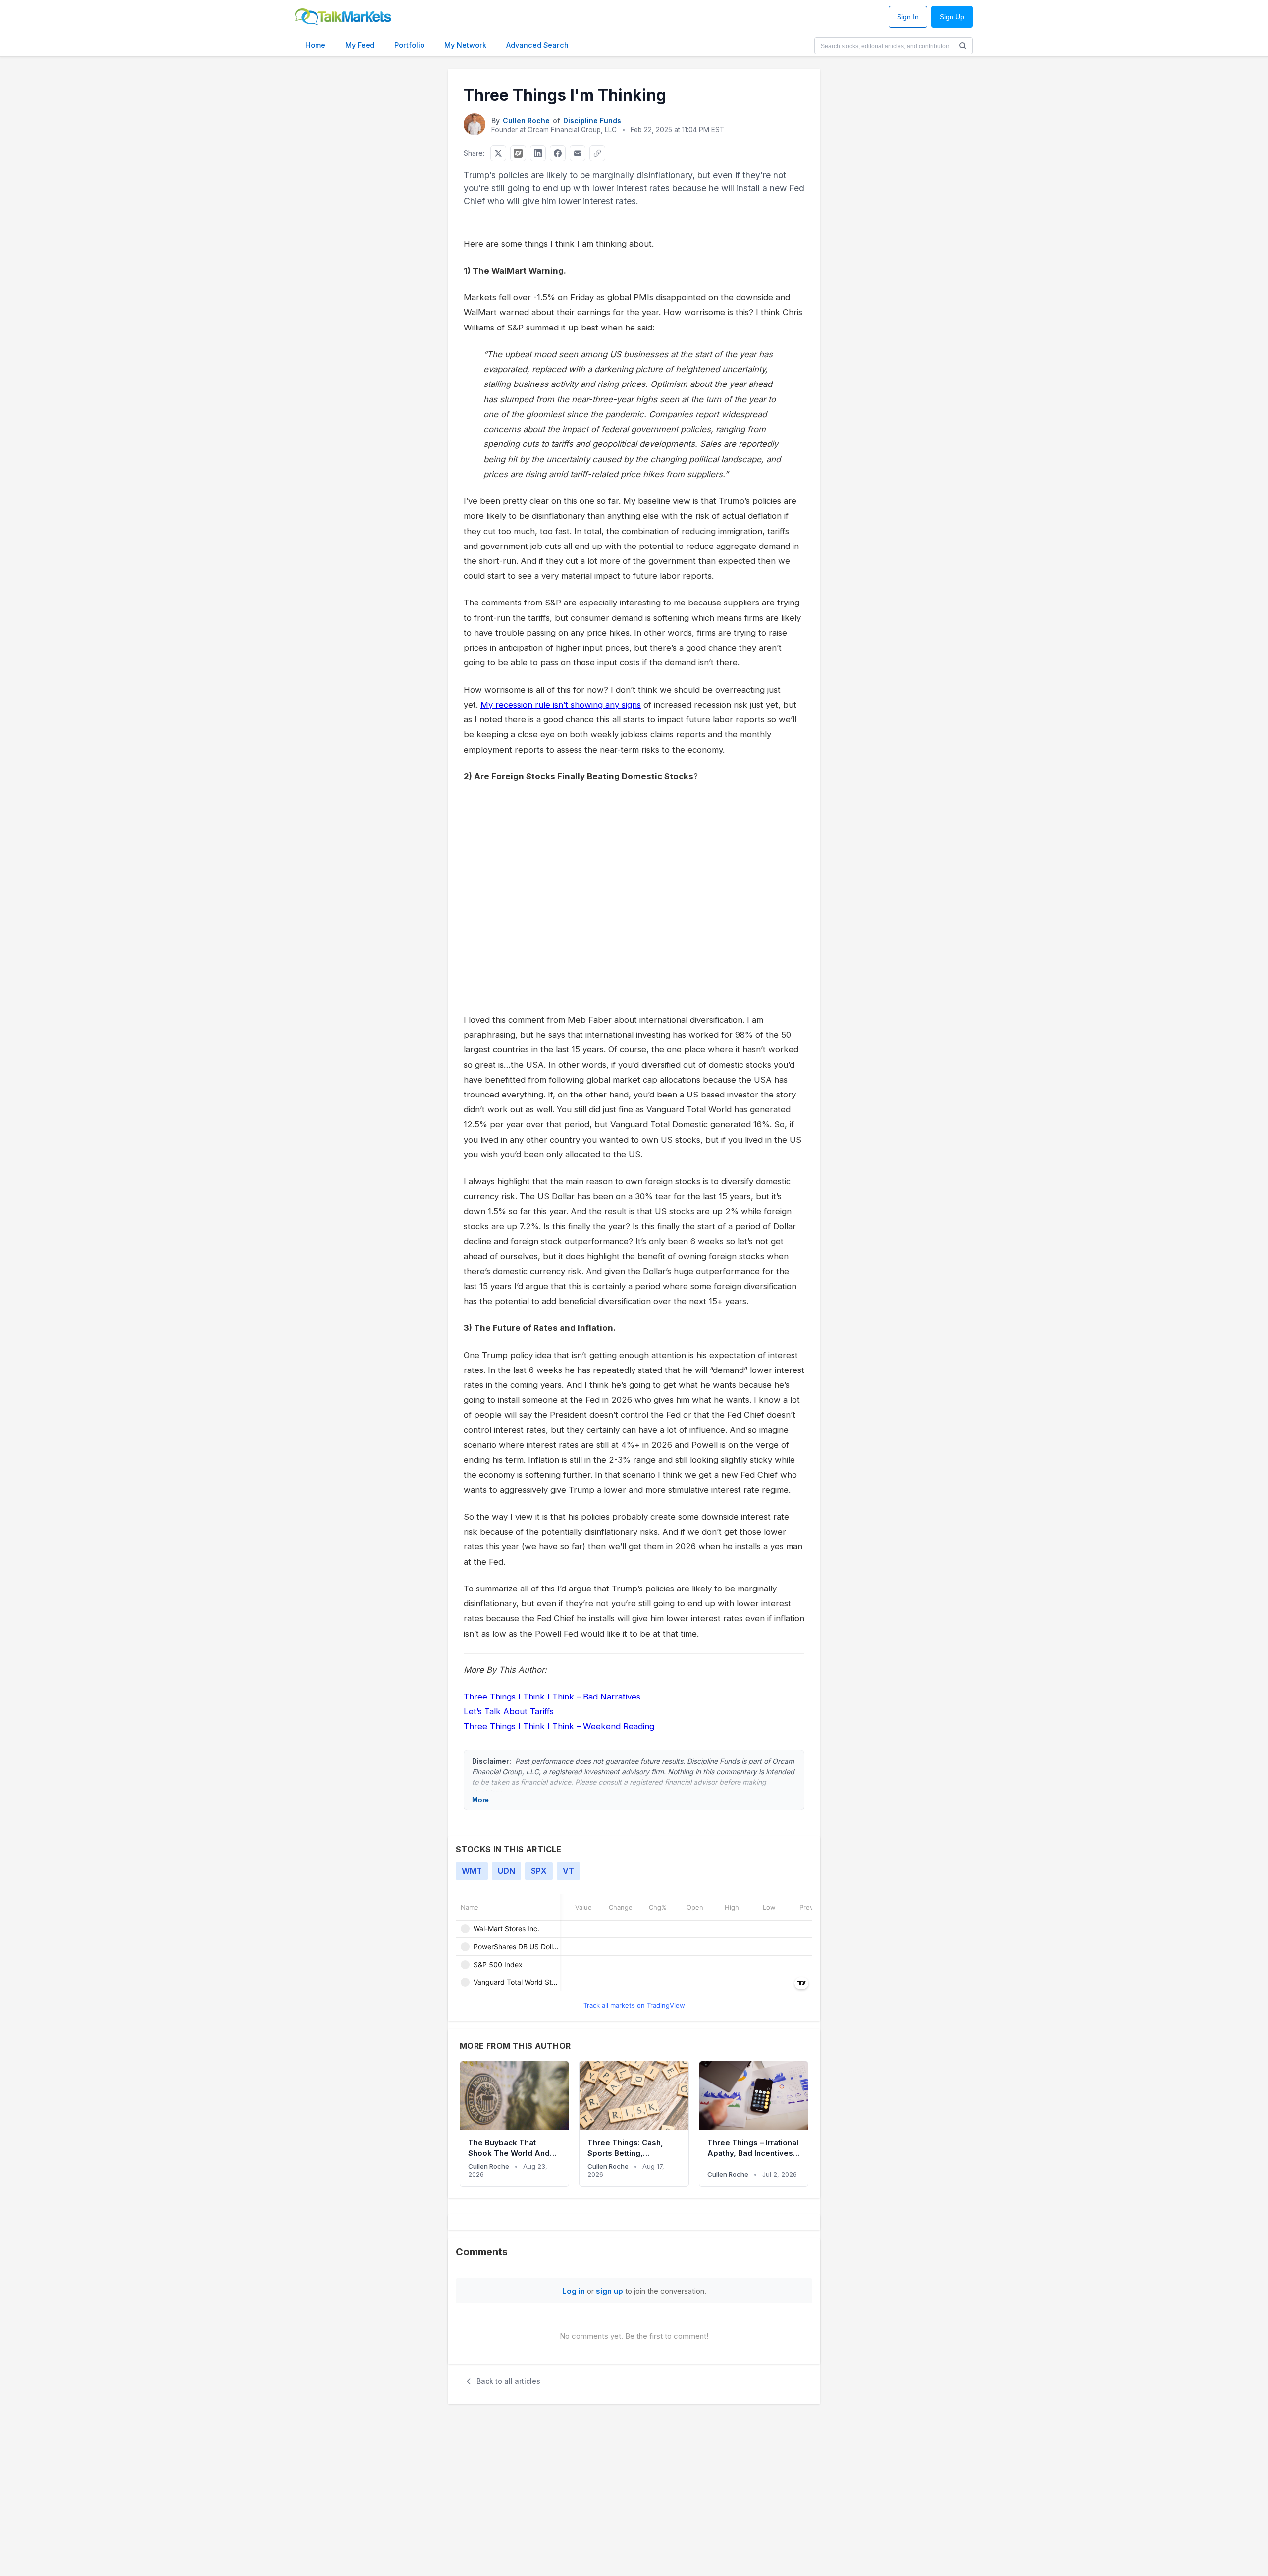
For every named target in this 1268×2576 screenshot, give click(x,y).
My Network (465, 45)
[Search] (963, 46)
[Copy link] (597, 153)
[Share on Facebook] (558, 153)
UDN (506, 1871)
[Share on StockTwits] (518, 153)
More (480, 1800)
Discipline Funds (592, 121)
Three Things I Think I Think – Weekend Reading (559, 1726)
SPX (539, 1871)
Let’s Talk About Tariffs (509, 1711)
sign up (609, 2291)
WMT (472, 1871)
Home (315, 45)
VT (568, 1871)
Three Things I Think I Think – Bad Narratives (552, 1697)
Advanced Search (537, 45)
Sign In (908, 17)
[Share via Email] (578, 153)
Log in (574, 2291)
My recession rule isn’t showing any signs (561, 705)
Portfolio (409, 45)
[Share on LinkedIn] (538, 153)
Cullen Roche (526, 121)
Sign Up (952, 17)
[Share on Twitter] (498, 153)
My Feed (360, 45)
